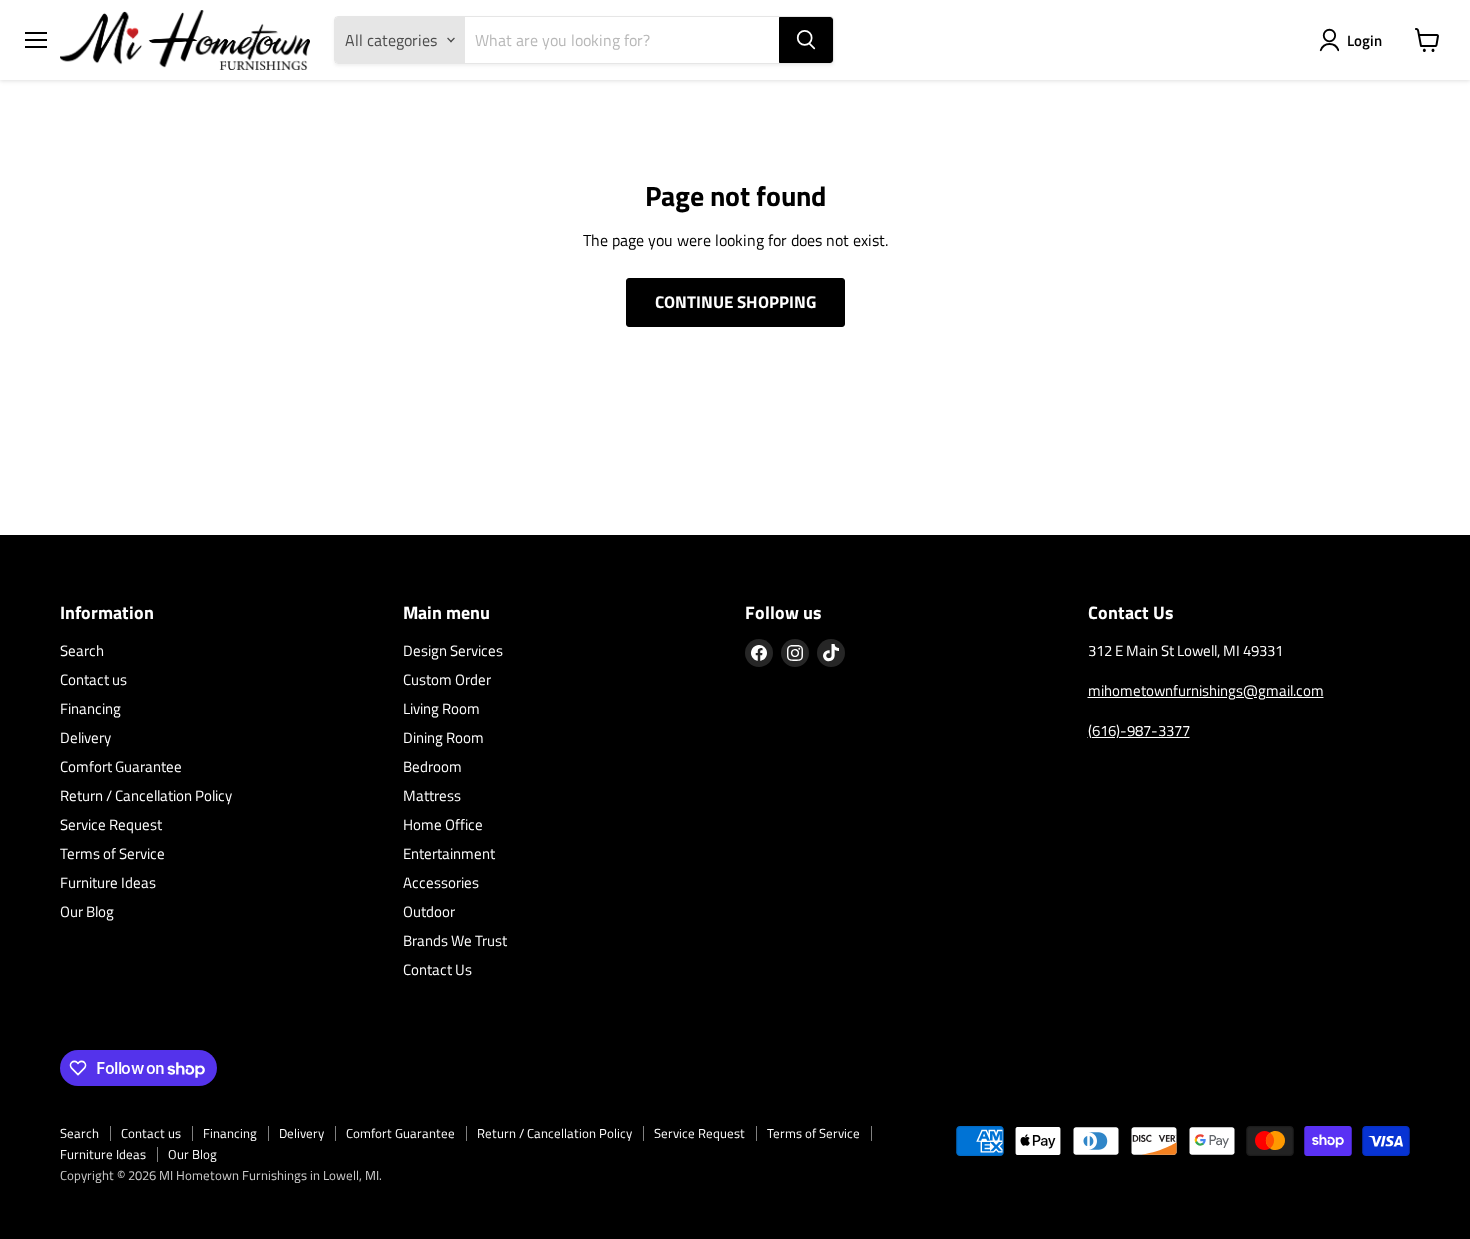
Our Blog (87, 911)
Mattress (432, 795)
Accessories (441, 882)
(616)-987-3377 (1139, 730)
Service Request (111, 824)
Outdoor (429, 911)
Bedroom (432, 766)
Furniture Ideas (108, 882)
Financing (90, 708)
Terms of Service (112, 853)
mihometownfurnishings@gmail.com (1206, 690)
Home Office (443, 824)
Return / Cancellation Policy (146, 795)
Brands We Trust (455, 940)
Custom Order (447, 679)
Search (82, 650)
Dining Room (443, 737)
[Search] (806, 40)
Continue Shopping (735, 302)
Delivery (85, 737)
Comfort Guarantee (121, 766)
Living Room (441, 708)
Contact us (93, 679)
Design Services (453, 650)
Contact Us (437, 969)
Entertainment (449, 853)
